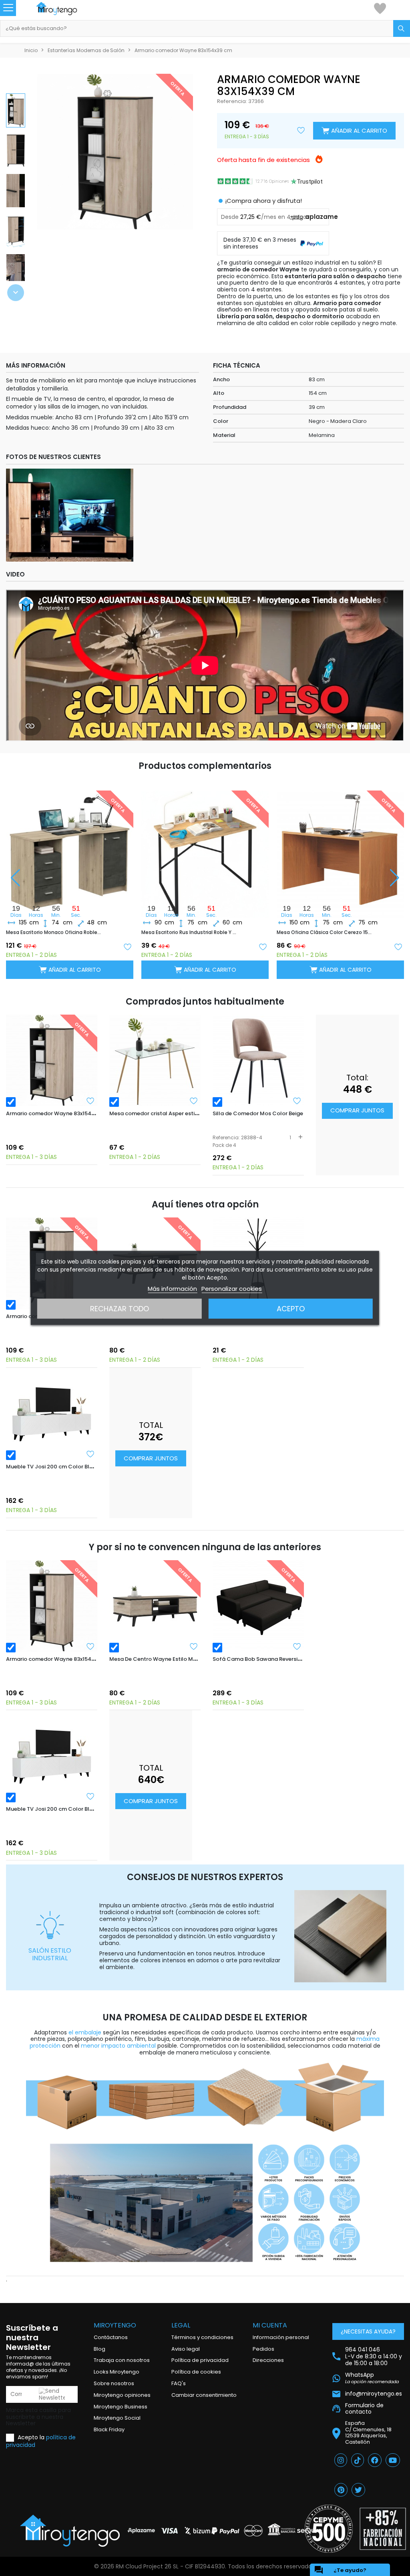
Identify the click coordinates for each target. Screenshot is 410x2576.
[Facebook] (375, 2460)
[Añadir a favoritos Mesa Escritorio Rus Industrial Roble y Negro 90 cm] (263, 946)
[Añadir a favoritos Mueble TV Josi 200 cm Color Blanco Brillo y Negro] (90, 1454)
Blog (99, 2349)
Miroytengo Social (117, 2418)
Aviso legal (186, 2349)
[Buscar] (402, 28)
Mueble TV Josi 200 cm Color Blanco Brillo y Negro (73, 1467)
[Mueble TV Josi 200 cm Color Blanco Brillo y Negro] (52, 1413)
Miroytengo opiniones (122, 2395)
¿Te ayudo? (340, 2570)
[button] (16, 293)
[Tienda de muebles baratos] (65, 9)
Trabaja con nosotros (122, 2360)
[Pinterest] (341, 2490)
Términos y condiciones (202, 2337)
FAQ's (179, 2383)
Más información (172, 1289)
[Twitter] (358, 2490)
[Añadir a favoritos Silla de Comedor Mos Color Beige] (297, 1101)
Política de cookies (196, 2372)
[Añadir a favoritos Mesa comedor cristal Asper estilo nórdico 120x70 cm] (194, 1101)
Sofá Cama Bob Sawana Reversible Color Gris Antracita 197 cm (296, 1659)
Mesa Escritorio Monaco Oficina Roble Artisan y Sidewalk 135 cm (54, 932)
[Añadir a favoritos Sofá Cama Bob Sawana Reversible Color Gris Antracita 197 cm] (297, 1646)
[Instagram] (341, 2460)
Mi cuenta (270, 2325)
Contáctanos (111, 2337)
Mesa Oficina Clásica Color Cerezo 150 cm (325, 932)
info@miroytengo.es (374, 2393)
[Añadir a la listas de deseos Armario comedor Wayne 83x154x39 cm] (301, 131)
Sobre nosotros (114, 2383)
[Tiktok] (358, 2460)
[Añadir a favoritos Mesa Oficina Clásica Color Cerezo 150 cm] (398, 946)
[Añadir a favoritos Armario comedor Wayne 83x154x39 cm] (90, 1101)
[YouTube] (393, 2460)
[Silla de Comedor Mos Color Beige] (258, 1060)
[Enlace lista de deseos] (380, 8)
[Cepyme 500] (329, 2529)
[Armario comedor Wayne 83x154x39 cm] (52, 1060)
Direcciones (268, 2360)
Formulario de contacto (364, 2409)
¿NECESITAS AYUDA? (368, 2331)
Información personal (281, 2337)
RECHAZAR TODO (120, 1309)
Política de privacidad (200, 2360)
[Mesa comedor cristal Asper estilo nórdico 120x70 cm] (155, 1060)
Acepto (291, 1309)
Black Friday (109, 2429)
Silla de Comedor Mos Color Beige (258, 1113)
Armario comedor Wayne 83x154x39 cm (58, 1113)
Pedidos (263, 2349)
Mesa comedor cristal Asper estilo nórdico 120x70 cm (180, 1113)
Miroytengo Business (121, 2407)
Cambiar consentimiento (204, 2395)
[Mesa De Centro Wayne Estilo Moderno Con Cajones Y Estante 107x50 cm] (155, 1606)
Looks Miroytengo (117, 2372)
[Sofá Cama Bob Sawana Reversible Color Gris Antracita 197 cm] (258, 1606)
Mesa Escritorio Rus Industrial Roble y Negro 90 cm (189, 932)
